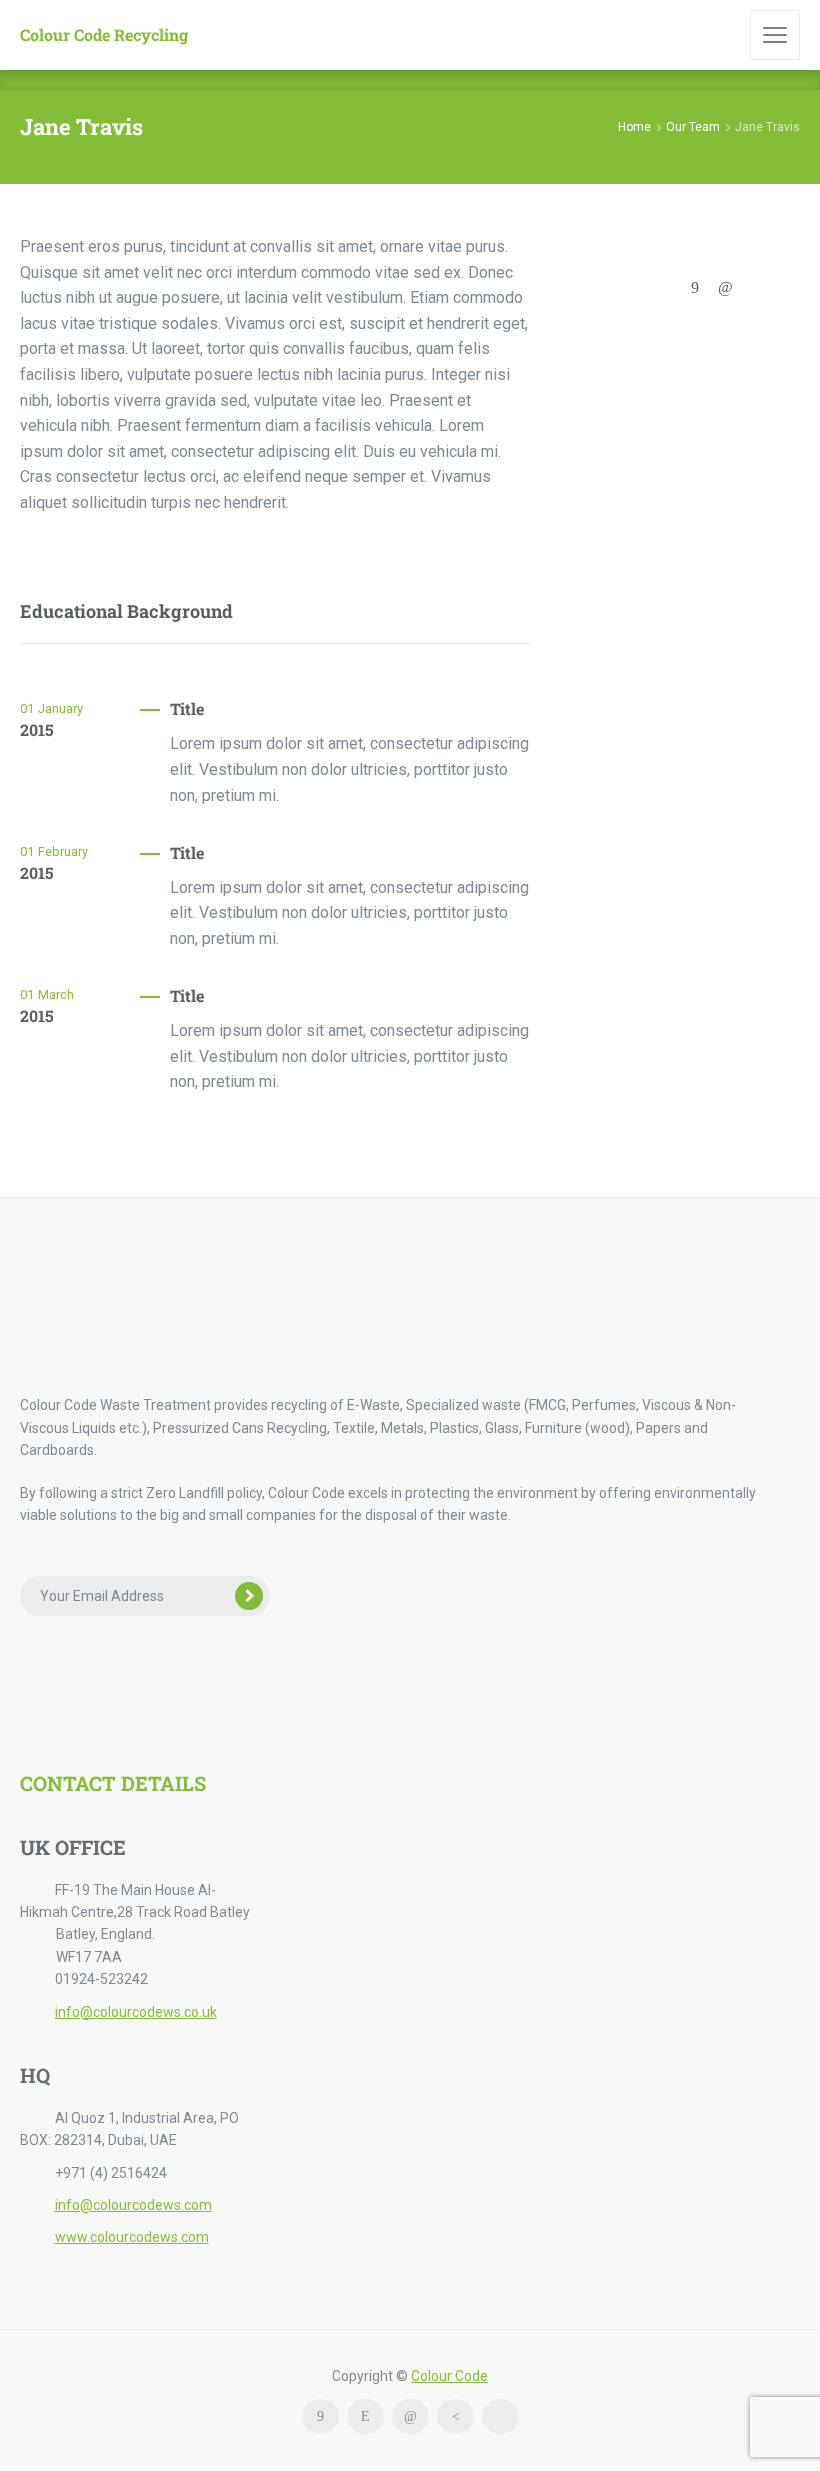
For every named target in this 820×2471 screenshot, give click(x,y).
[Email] (634, 287)
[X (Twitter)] (665, 287)
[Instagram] (365, 2416)
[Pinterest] (455, 2416)
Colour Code (449, 2376)
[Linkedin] (725, 287)
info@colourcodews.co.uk (136, 2012)
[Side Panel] (775, 35)
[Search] (721, 35)
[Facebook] (695, 287)
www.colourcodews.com (132, 2237)
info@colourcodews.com (133, 2205)
